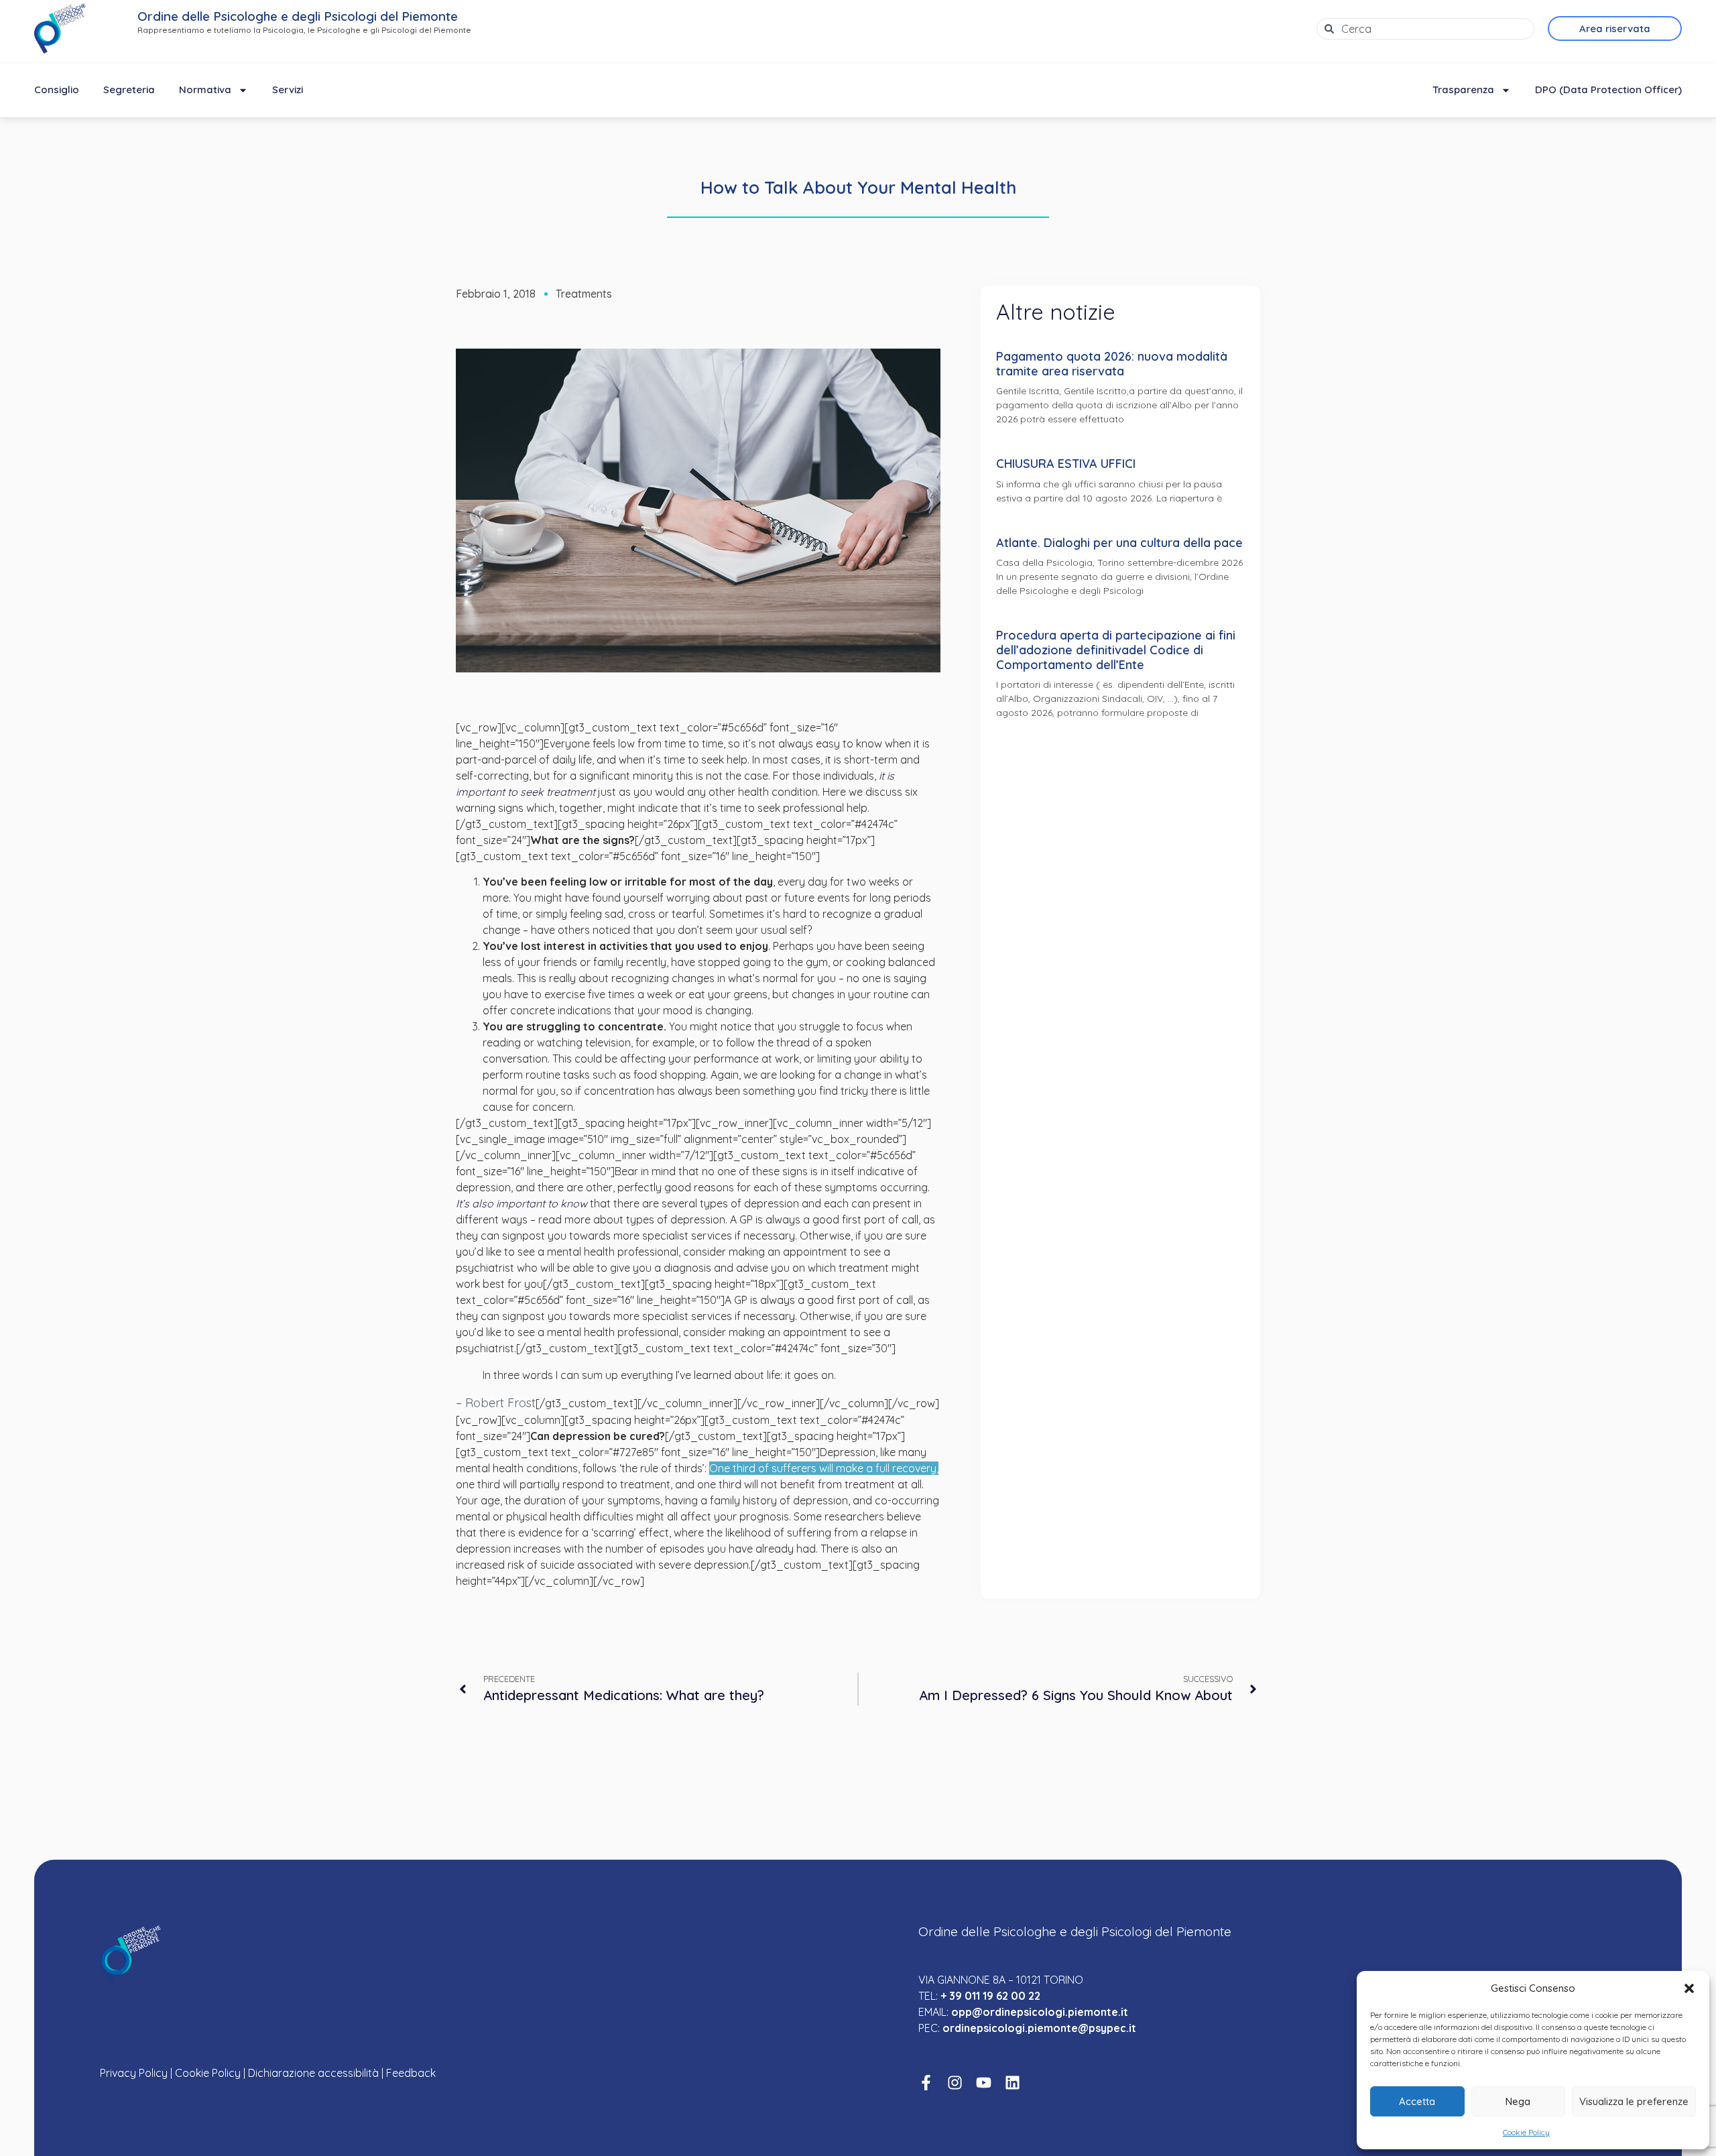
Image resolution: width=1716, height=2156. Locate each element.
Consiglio (57, 89)
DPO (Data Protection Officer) (1608, 89)
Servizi (288, 89)
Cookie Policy (1526, 2132)
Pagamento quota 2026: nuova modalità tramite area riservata (1112, 364)
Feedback (411, 2073)
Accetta (1417, 2101)
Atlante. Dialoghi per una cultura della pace (1119, 543)
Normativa (205, 89)
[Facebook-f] (926, 2083)
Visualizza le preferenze (1634, 2101)
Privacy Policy (134, 2073)
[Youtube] (984, 2083)
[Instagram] (955, 2083)
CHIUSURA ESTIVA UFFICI (1066, 464)
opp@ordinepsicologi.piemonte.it (1040, 2012)
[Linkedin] (1013, 2083)
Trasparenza (1463, 89)
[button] (1689, 1988)
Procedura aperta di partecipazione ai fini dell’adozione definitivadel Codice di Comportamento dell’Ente (1116, 650)
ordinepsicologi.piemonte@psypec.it (1039, 2028)
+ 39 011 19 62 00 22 (990, 1996)
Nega (1518, 2101)
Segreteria (129, 89)
